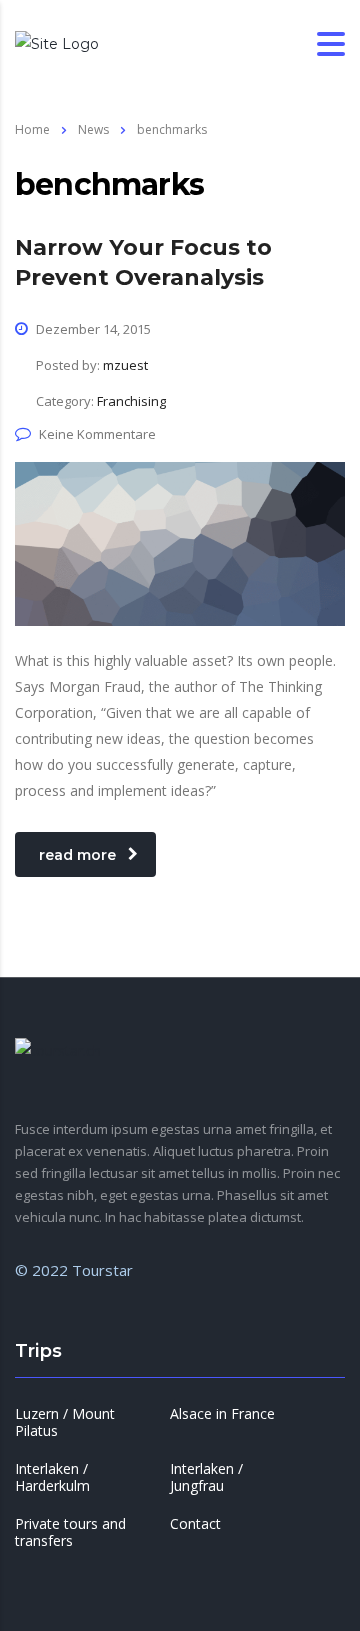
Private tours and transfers (70, 1532)
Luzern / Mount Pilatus (65, 1422)
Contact (195, 1524)
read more (77, 855)
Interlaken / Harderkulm (52, 1477)
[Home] (57, 43)
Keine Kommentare (97, 434)
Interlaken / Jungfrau (206, 1477)
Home (32, 129)
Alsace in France (222, 1414)
